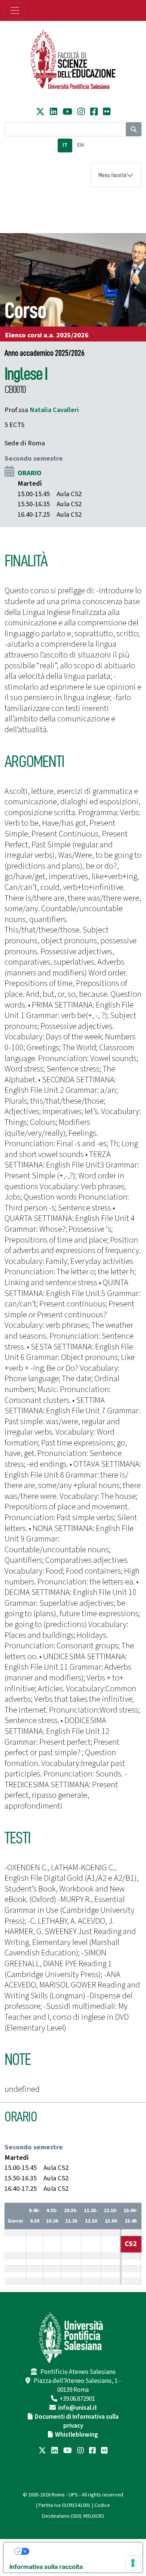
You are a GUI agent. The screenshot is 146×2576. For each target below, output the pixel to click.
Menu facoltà (112, 175)
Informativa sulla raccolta (46, 2567)
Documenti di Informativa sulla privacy (77, 2421)
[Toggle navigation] (15, 10)
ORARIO (30, 473)
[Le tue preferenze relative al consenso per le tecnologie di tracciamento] (133, 2563)
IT (65, 145)
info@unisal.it (77, 2408)
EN (80, 145)
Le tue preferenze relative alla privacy (81, 2551)
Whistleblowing (77, 2435)
